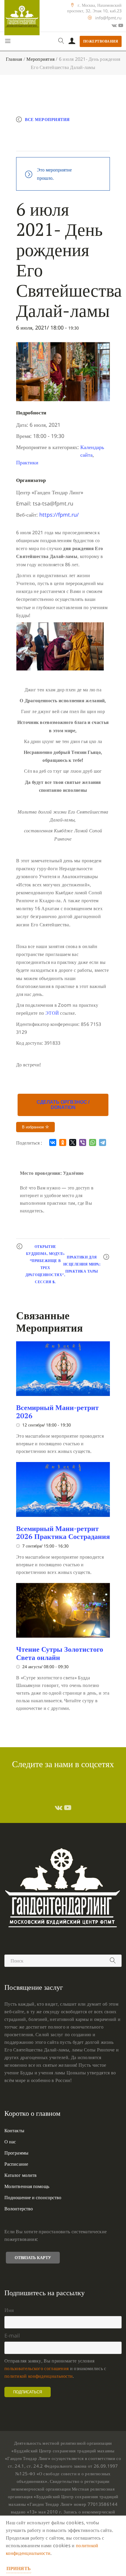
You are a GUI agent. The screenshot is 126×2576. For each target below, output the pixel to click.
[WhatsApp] (93, 1142)
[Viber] (83, 1142)
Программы (16, 2153)
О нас (10, 2142)
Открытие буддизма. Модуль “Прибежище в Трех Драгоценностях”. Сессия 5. (45, 1264)
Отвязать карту (33, 2257)
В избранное (34, 1127)
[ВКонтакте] (53, 1142)
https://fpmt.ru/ (59, 515)
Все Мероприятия (47, 119)
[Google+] (114, 25)
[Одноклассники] (63, 1142)
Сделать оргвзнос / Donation (63, 1105)
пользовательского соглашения (36, 2368)
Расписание (16, 2164)
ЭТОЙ (52, 1013)
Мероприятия (40, 59)
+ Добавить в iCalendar (51, 144)
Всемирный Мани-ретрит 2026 (57, 1411)
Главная (14, 59)
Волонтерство (19, 2209)
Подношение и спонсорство (33, 2197)
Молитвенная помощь (27, 2186)
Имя (9, 2310)
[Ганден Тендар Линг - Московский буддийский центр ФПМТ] (22, 18)
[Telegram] (103, 1142)
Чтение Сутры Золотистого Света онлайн (60, 1653)
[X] (73, 1142)
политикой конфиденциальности (39, 2376)
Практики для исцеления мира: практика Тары (82, 1264)
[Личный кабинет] (72, 41)
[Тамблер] (59, 1807)
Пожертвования (101, 41)
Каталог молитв (21, 2175)
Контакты (14, 2130)
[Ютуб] (121, 25)
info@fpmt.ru (108, 18)
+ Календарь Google (47, 132)
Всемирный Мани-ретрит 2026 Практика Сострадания (63, 1533)
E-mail (12, 2335)
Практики (27, 462)
